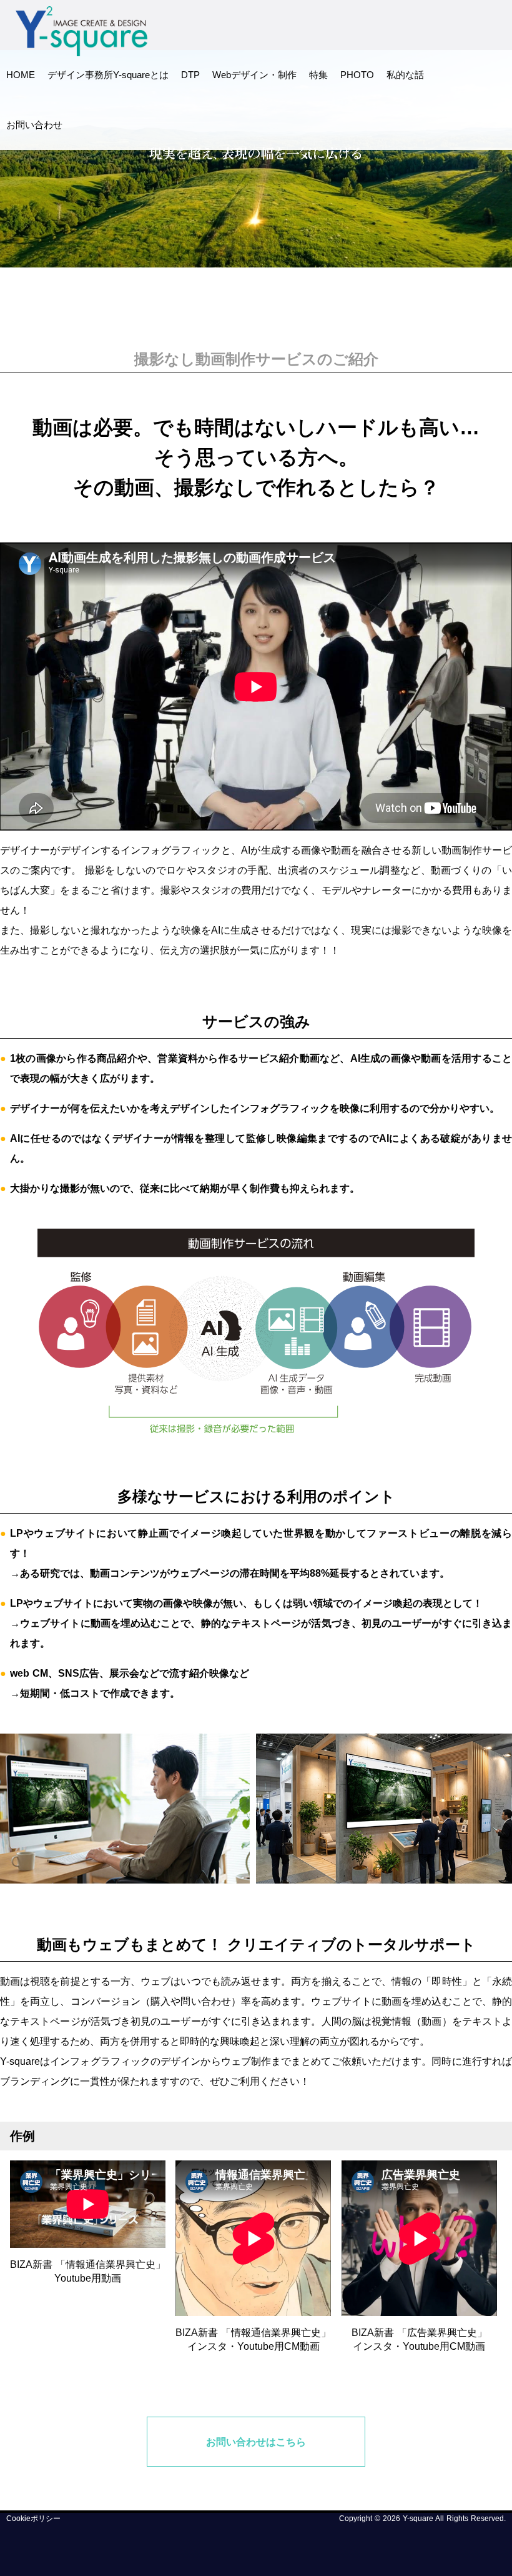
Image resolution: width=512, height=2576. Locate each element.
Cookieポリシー (33, 2519)
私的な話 (405, 75)
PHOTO (357, 75)
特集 (318, 75)
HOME (21, 75)
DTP (190, 75)
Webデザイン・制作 (254, 75)
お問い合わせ (34, 125)
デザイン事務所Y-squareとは (108, 75)
